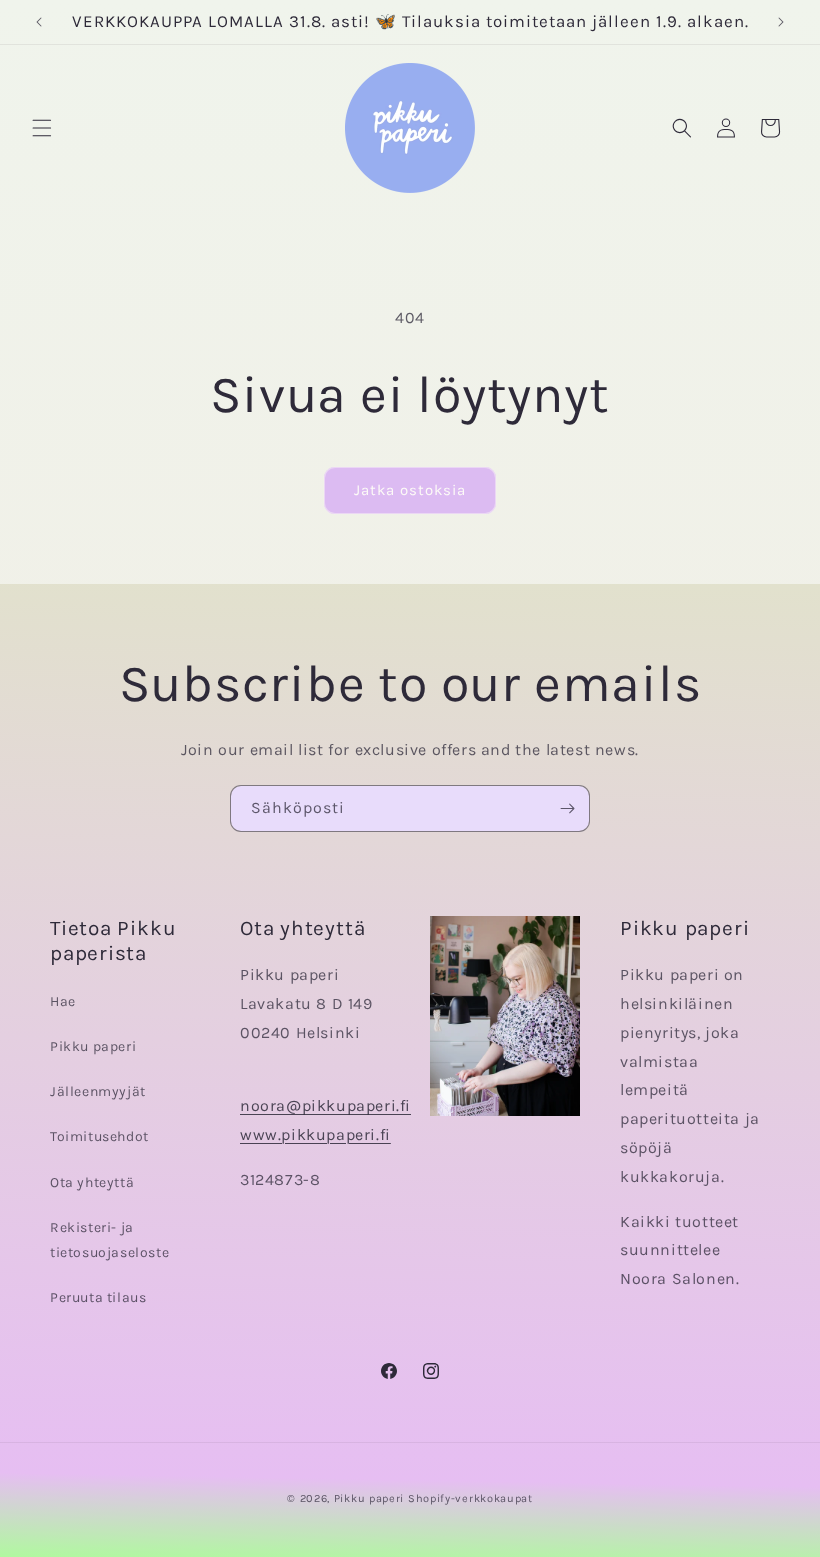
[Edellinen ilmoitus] (39, 22)
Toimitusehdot (99, 1136)
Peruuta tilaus (98, 1297)
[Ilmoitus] (781, 22)
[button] (42, 128)
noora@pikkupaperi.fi (325, 1105)
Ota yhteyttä (92, 1182)
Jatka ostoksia (410, 490)
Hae (63, 1001)
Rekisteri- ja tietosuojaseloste (109, 1240)
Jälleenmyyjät (98, 1091)
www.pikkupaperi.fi (315, 1134)
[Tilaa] (567, 808)
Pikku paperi (93, 1046)
